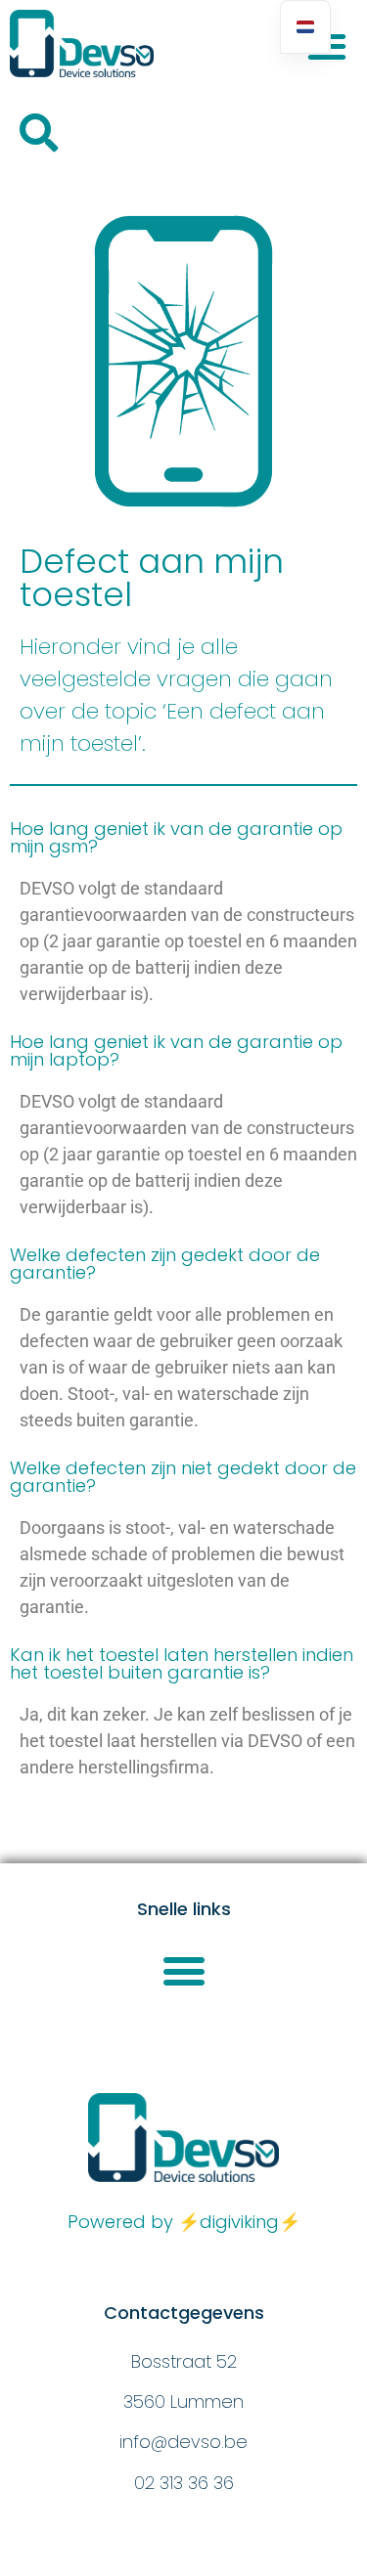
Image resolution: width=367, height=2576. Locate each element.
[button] (39, 132)
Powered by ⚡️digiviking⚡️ (184, 2222)
